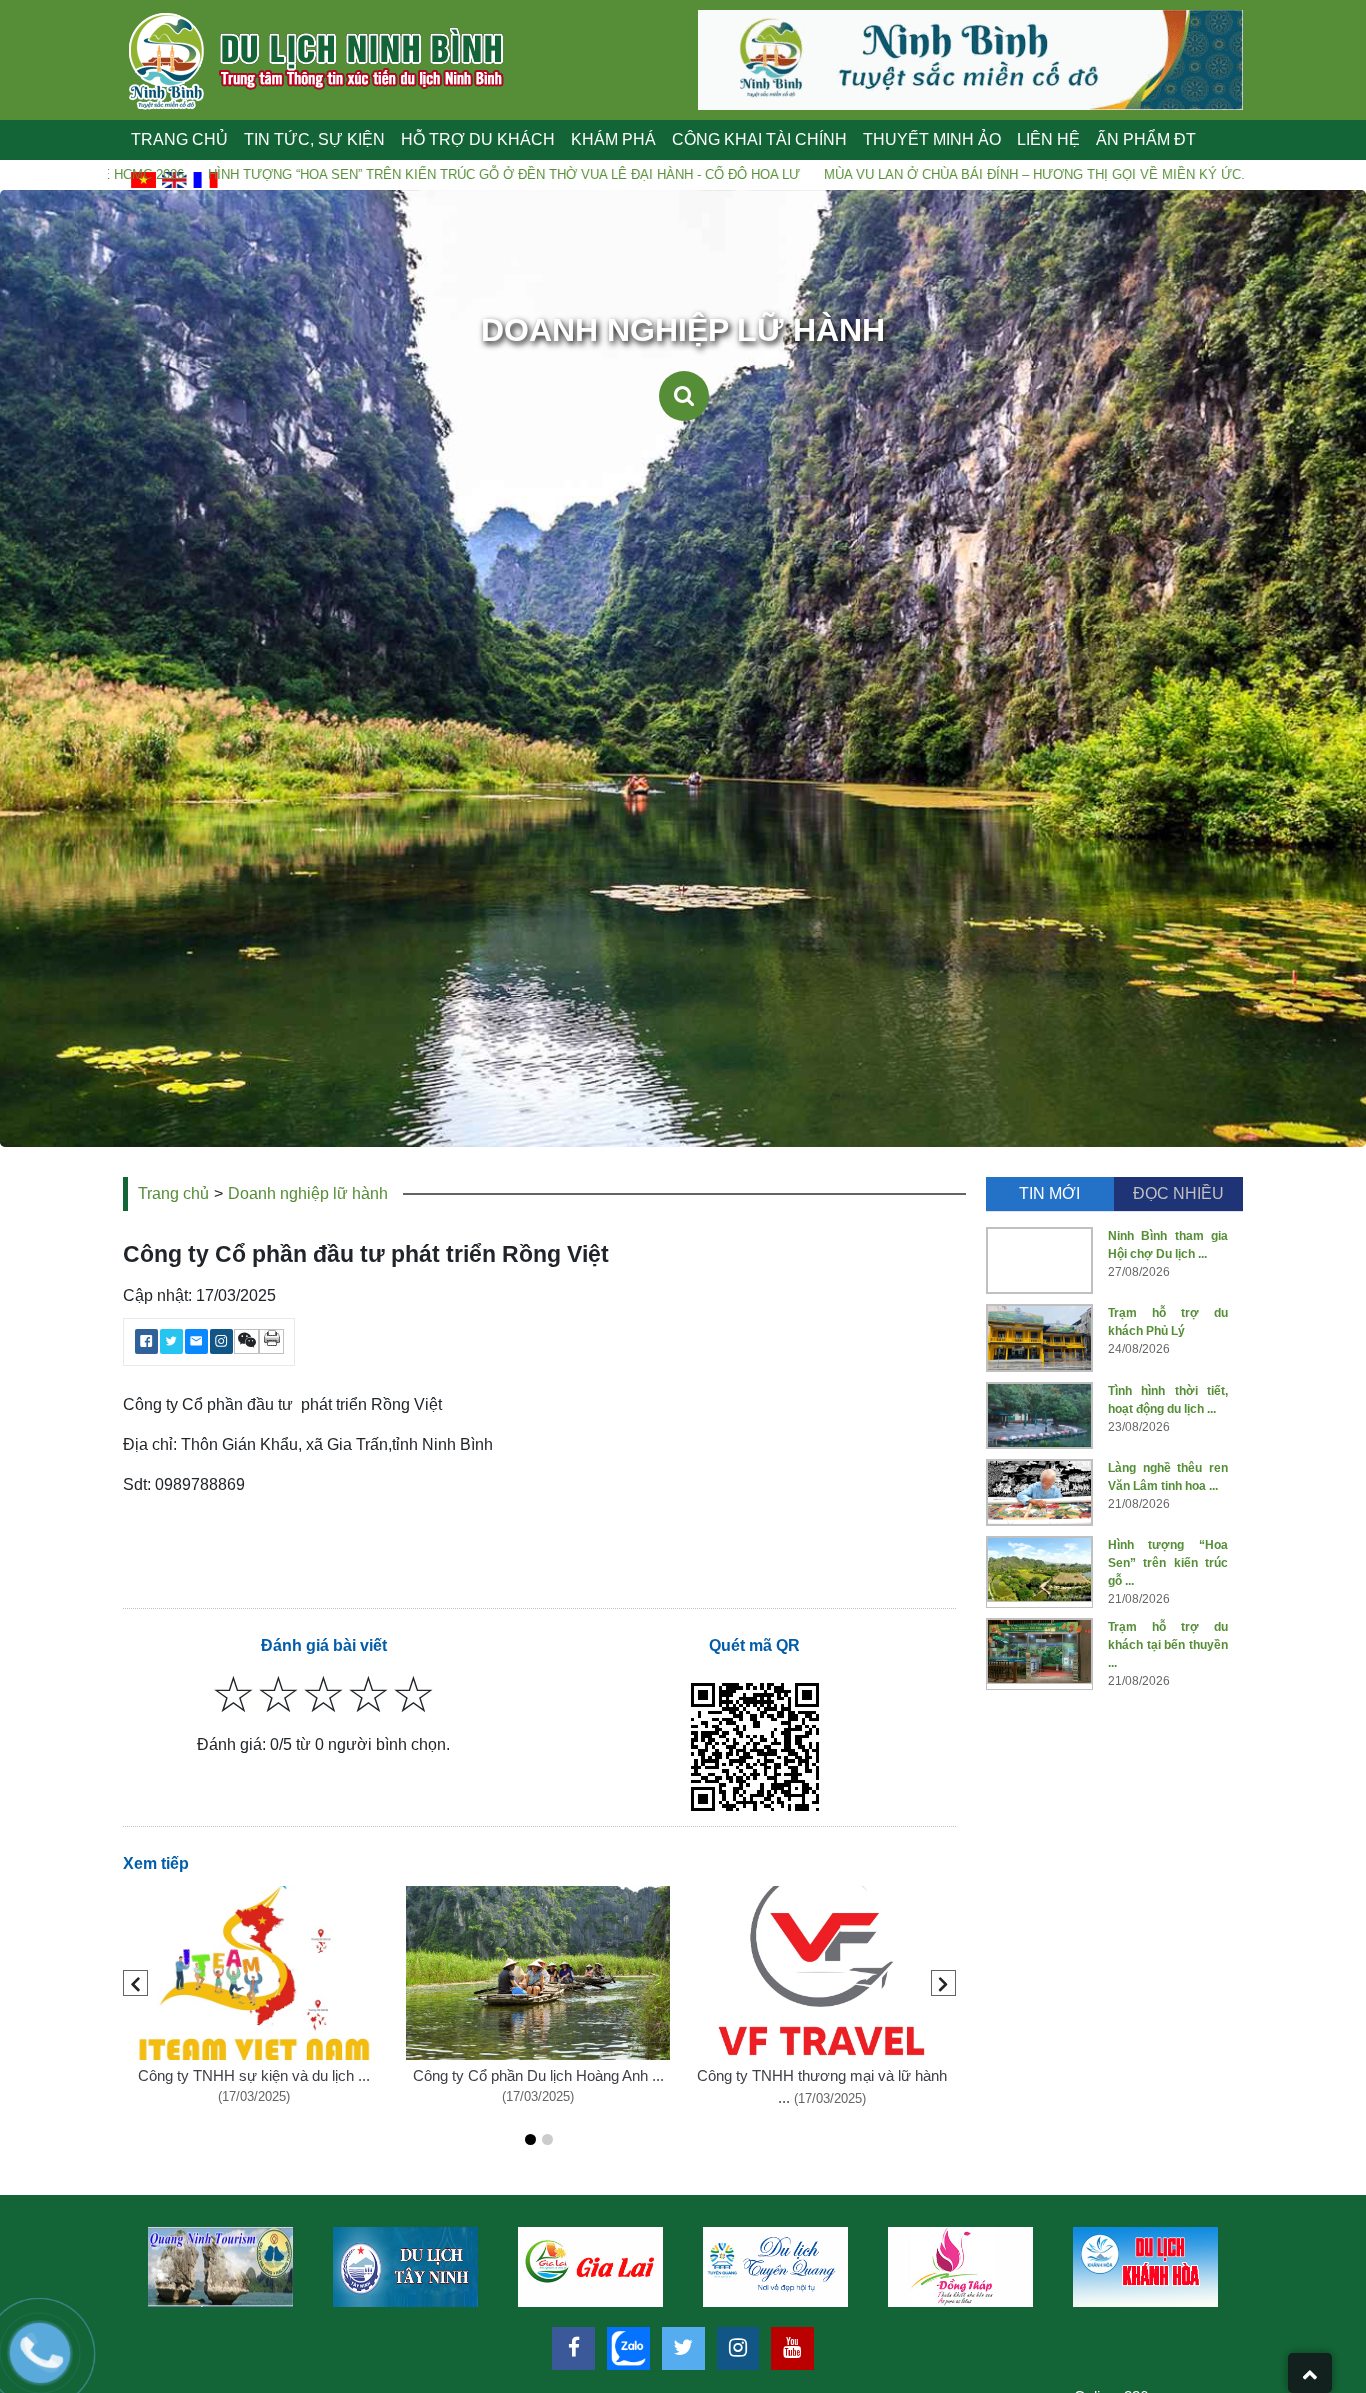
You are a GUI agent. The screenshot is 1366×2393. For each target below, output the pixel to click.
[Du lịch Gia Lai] (221, 2267)
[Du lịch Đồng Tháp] (591, 2267)
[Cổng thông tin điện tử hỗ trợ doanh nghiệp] (1146, 2267)
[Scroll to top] (1310, 2373)
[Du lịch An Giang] (961, 2267)
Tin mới (1049, 1193)
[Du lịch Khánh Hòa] (776, 2267)
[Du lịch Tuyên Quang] (406, 2267)
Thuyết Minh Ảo (932, 139)
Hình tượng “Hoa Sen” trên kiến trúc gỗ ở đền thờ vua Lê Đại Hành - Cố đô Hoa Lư (358, 174)
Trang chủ (179, 139)
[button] (530, 2139)
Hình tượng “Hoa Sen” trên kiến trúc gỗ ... (1168, 1563)
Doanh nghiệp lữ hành (308, 1193)
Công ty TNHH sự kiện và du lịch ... (254, 2076)
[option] (221, 2267)
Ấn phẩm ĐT (1146, 139)
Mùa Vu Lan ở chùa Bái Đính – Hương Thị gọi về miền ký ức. (888, 174)
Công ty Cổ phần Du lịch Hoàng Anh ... (538, 2076)
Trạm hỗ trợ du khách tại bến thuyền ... (1168, 1645)
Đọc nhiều (1178, 1193)
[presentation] (135, 1983)
